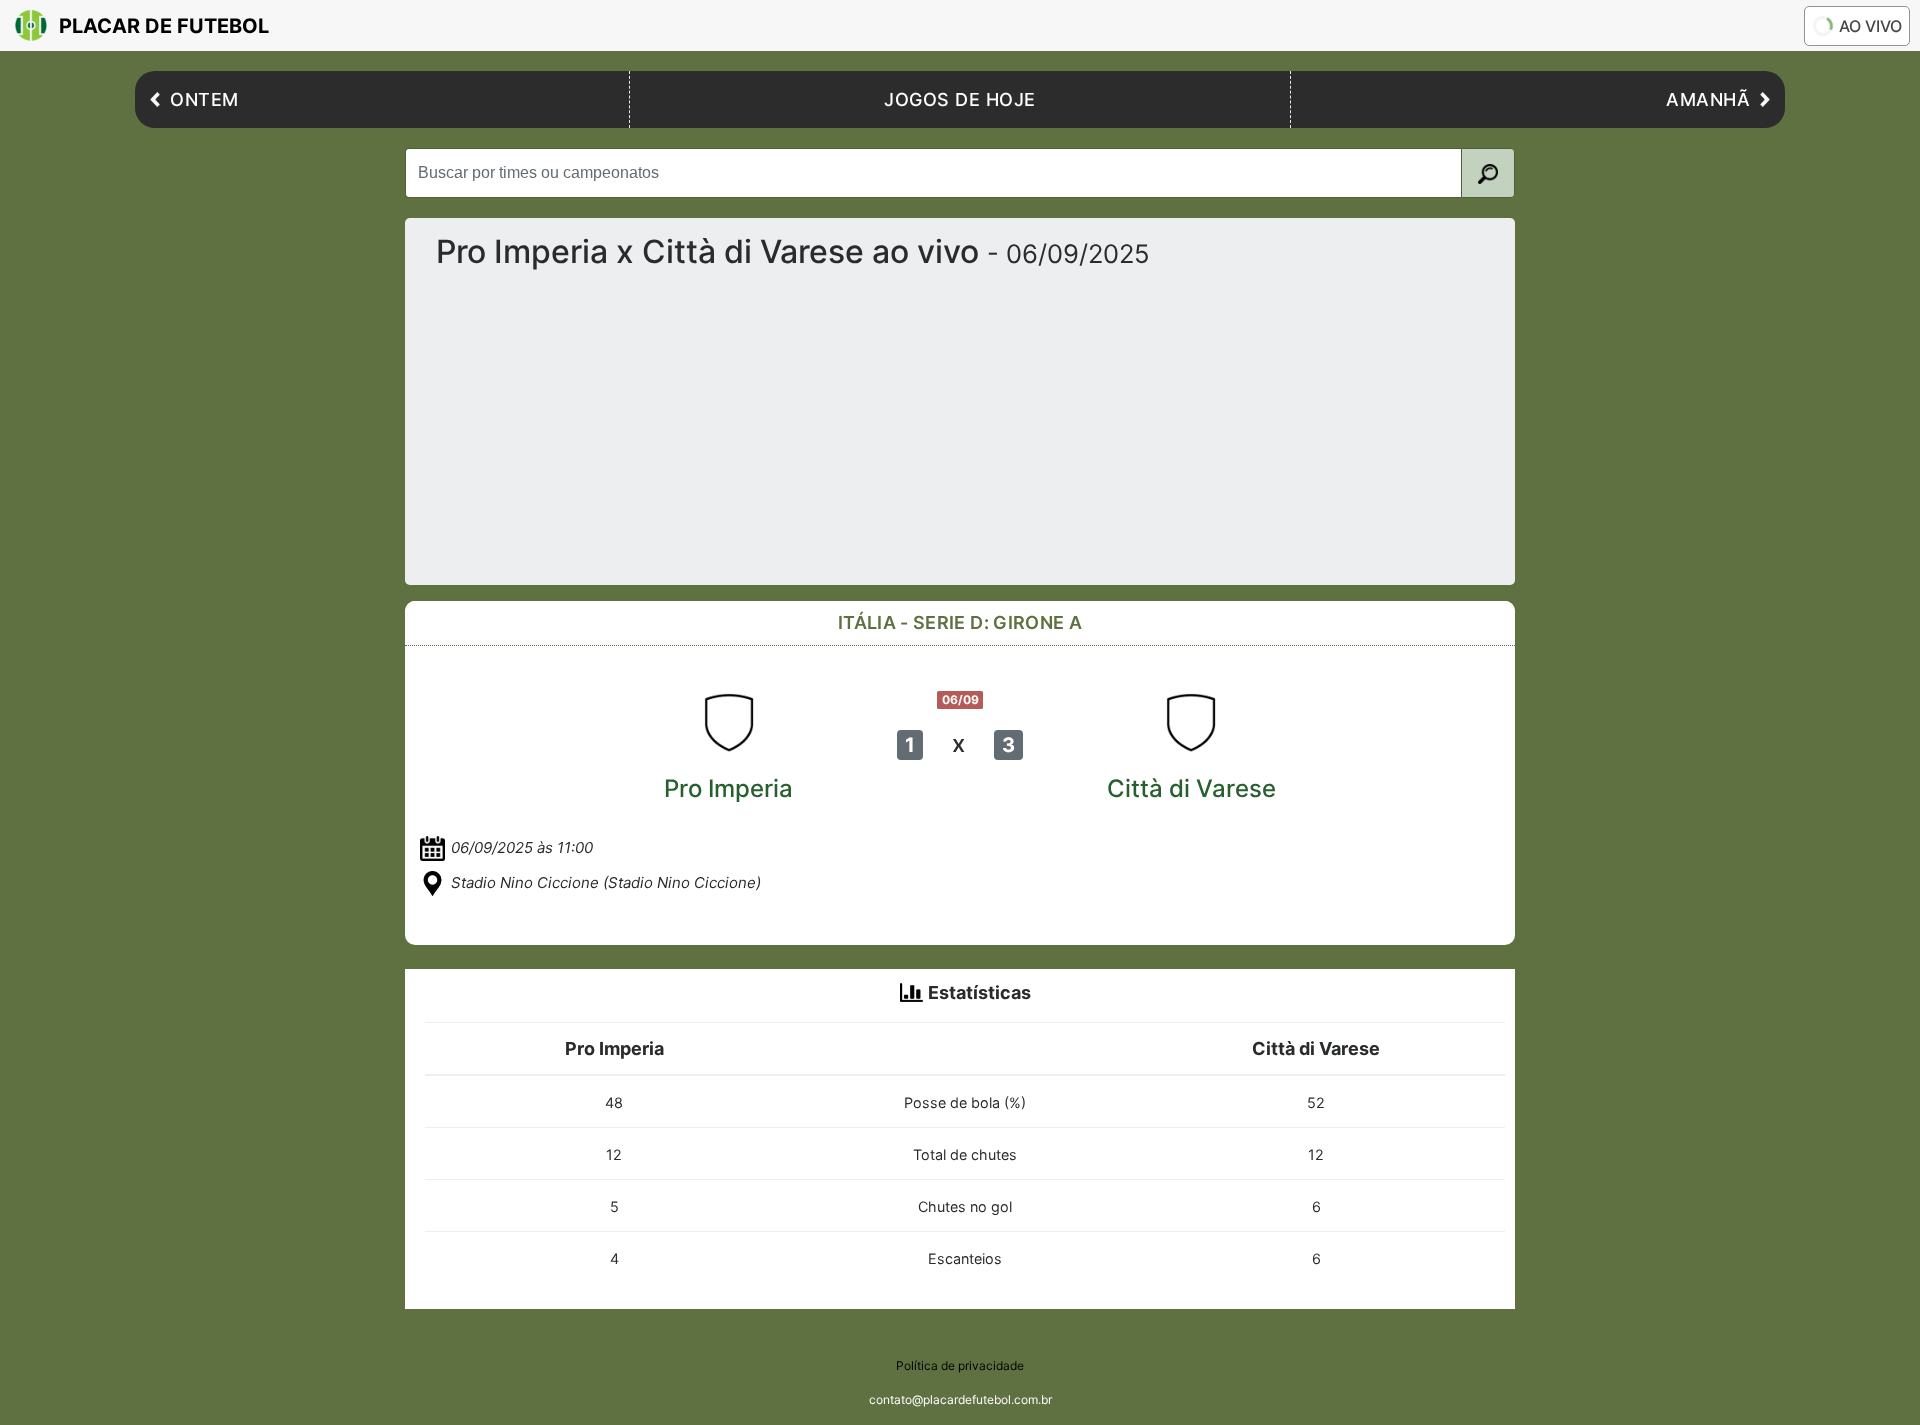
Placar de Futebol (164, 26)
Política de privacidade (960, 1365)
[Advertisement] (1021, 419)
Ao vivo (1870, 26)
